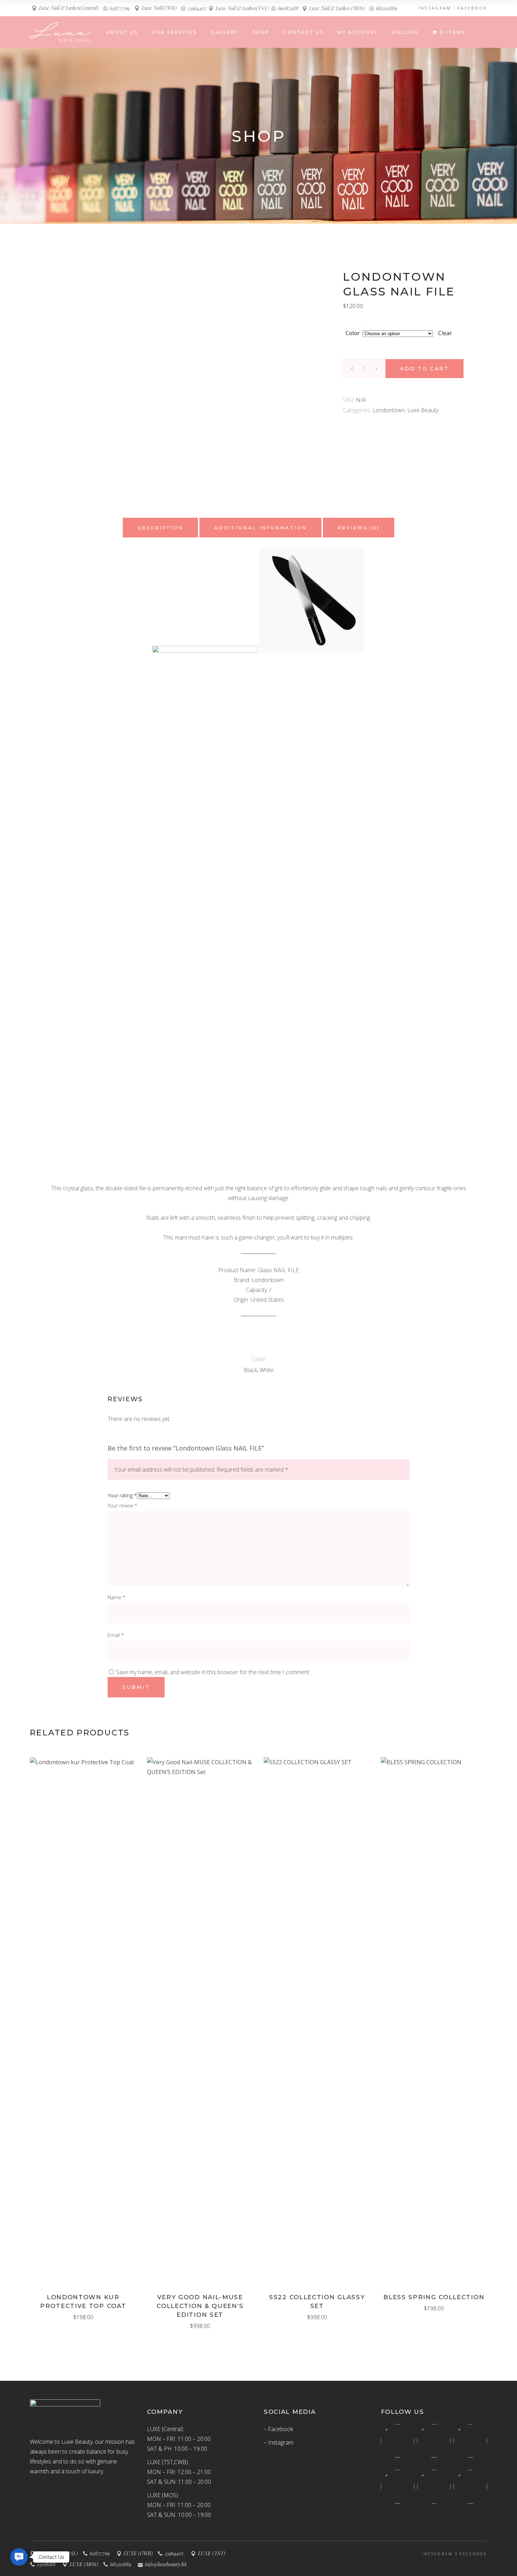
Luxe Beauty (423, 410)
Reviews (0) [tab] (359, 528)
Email (116, 1635)
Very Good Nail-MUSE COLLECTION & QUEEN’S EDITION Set (200, 2306)
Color (353, 333)
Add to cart (425, 369)
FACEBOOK (472, 8)
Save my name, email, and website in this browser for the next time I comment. (213, 1672)
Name (116, 1597)
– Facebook (278, 2429)
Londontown (389, 410)
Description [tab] (160, 528)
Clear (445, 333)
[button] (19, 2557)
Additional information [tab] (260, 528)
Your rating (122, 1495)
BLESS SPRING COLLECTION (434, 2297)
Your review (122, 1506)
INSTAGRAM (435, 8)
